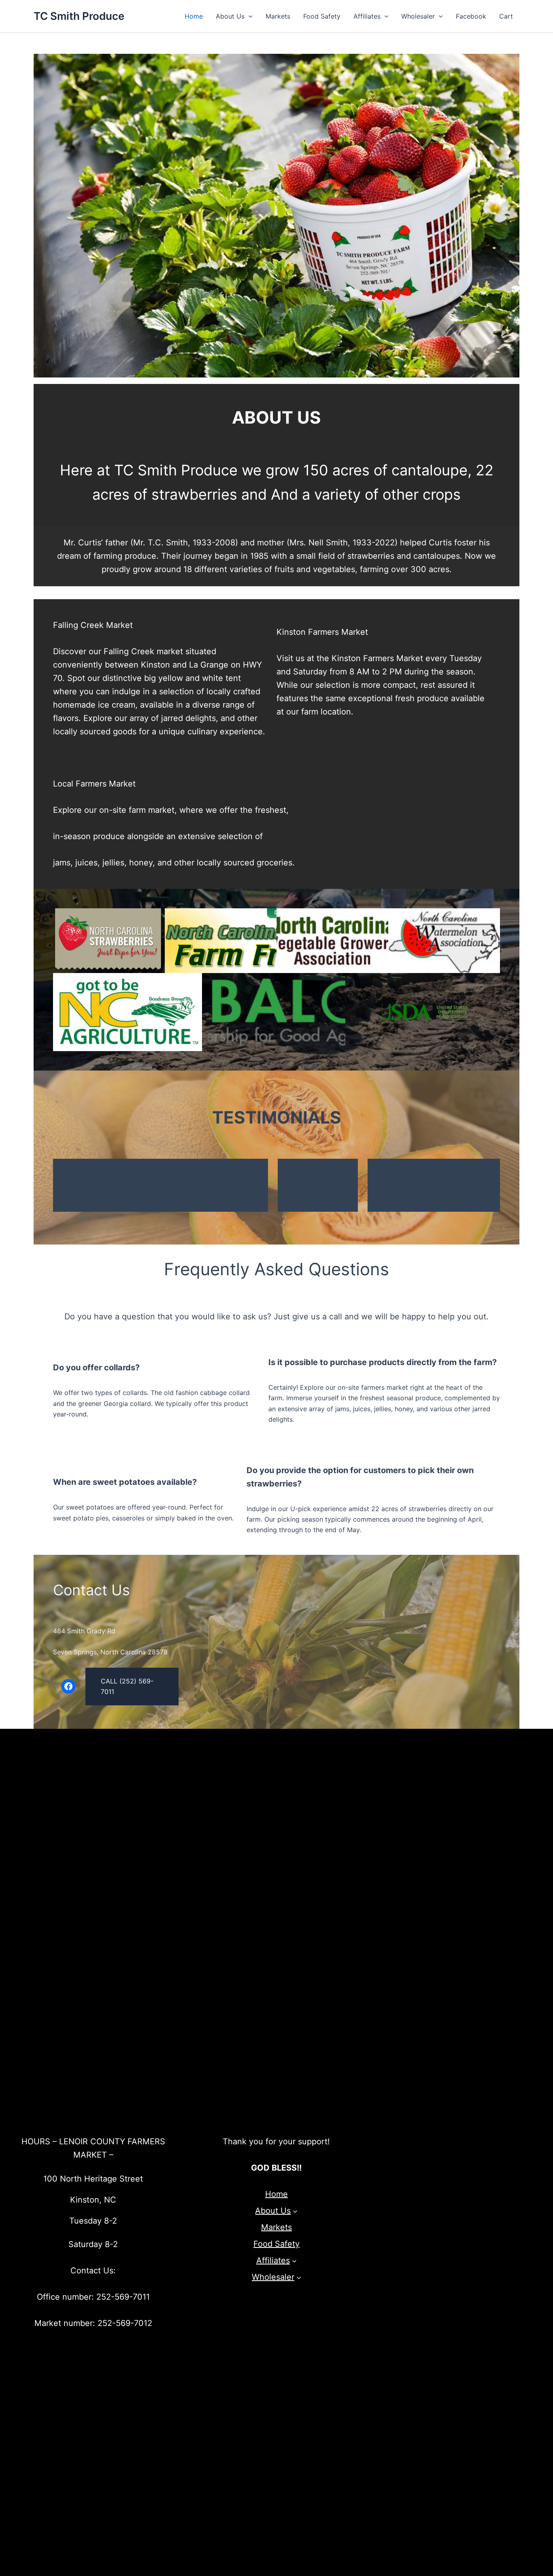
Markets (278, 16)
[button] (249, 16)
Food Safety (322, 16)
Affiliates (367, 16)
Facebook (471, 16)
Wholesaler (418, 16)
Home (194, 16)
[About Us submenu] (295, 2211)
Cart (506, 16)
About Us (230, 16)
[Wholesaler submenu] (299, 2277)
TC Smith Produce (79, 16)
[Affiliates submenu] (294, 2261)
